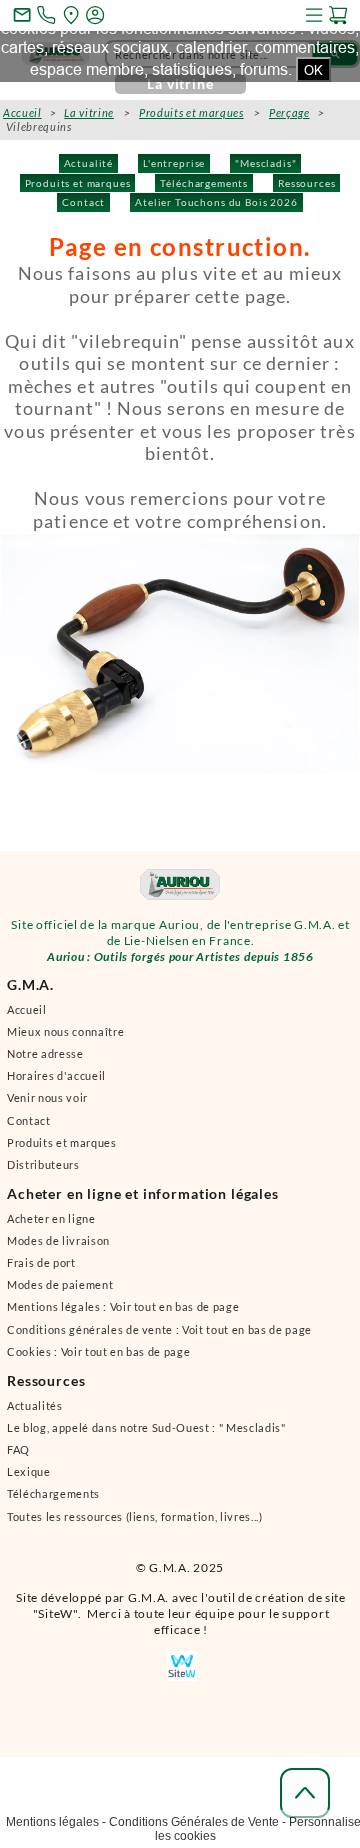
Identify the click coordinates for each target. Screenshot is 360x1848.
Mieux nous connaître (65, 1031)
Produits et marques (78, 183)
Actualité (89, 163)
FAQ (18, 1449)
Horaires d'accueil (56, 1075)
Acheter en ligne (51, 1218)
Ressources (306, 183)
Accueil (27, 1009)
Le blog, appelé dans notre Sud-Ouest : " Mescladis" (146, 1427)
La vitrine (89, 112)
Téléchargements (204, 183)
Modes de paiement (60, 1284)
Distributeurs (43, 1164)
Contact (83, 202)
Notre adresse (45, 1053)
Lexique (29, 1471)
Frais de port (41, 1262)
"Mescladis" (265, 163)
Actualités (35, 1405)
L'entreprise (174, 163)
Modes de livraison (58, 1240)
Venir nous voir (47, 1097)
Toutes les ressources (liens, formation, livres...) (135, 1516)
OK (313, 70)
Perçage (289, 112)
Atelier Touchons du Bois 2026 (216, 202)
